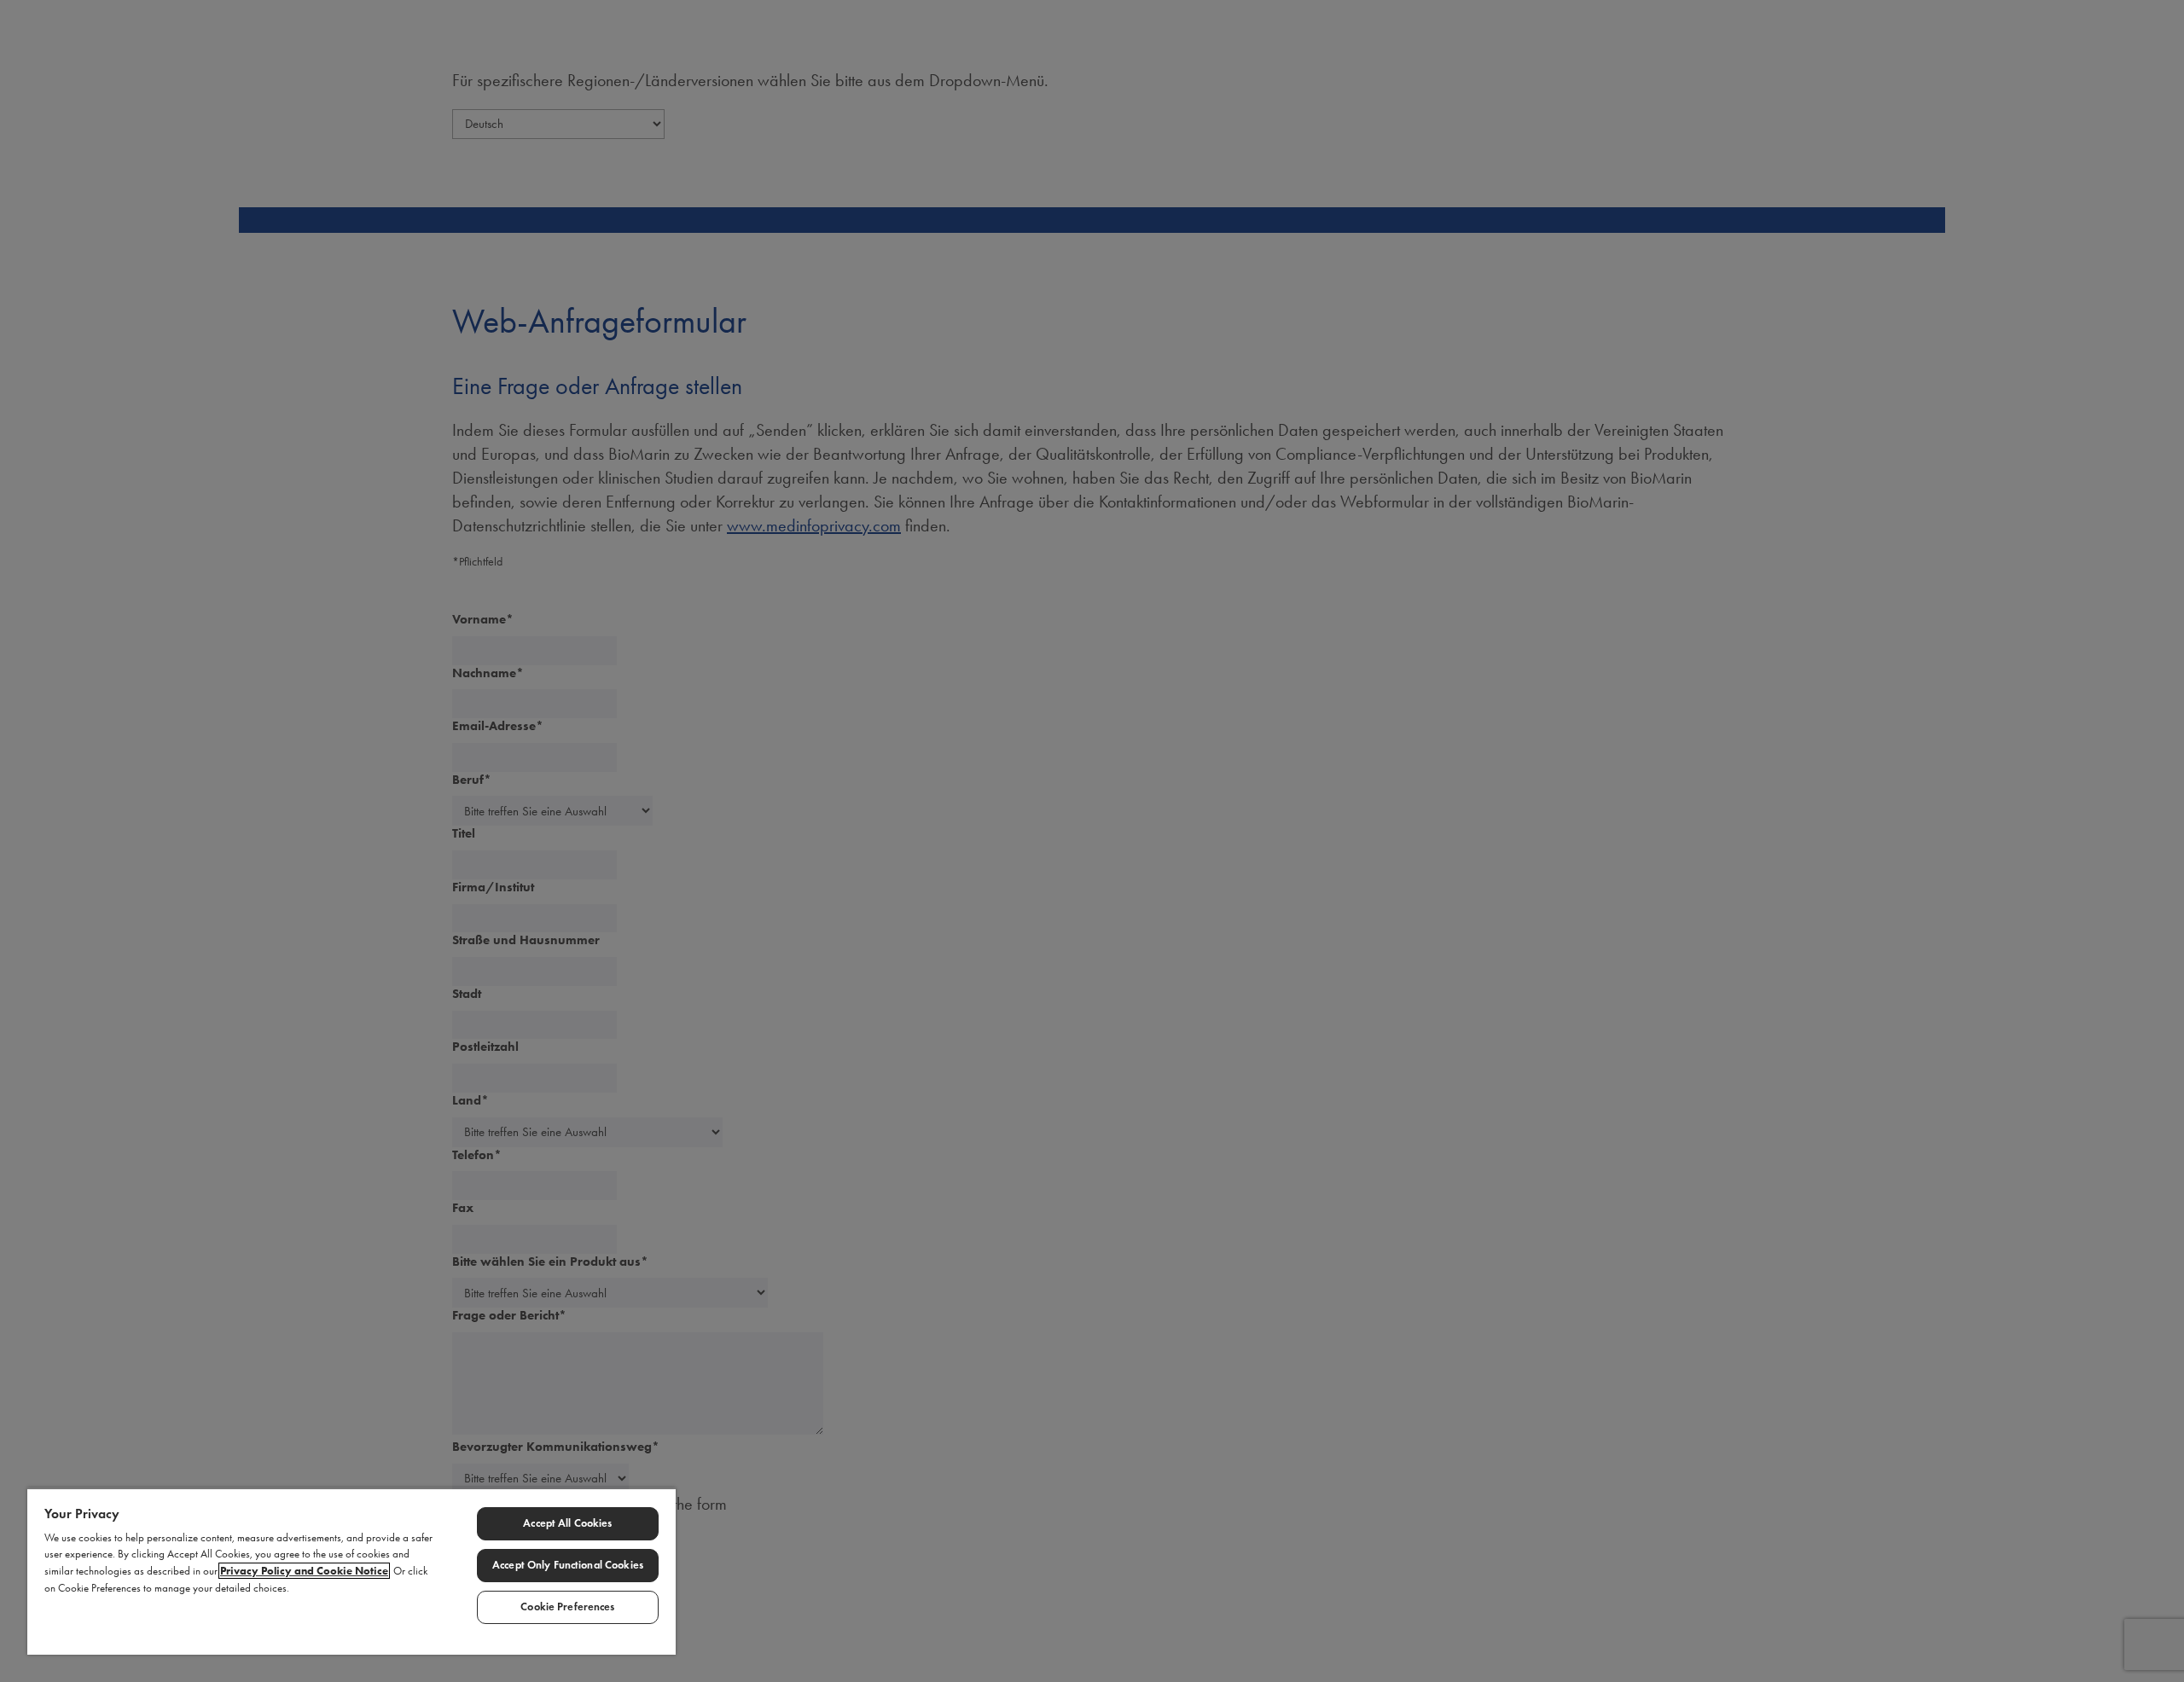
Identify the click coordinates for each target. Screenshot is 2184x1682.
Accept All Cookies (567, 1523)
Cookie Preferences (567, 1607)
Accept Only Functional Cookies (568, 1565)
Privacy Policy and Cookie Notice (304, 1571)
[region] (351, 1571)
